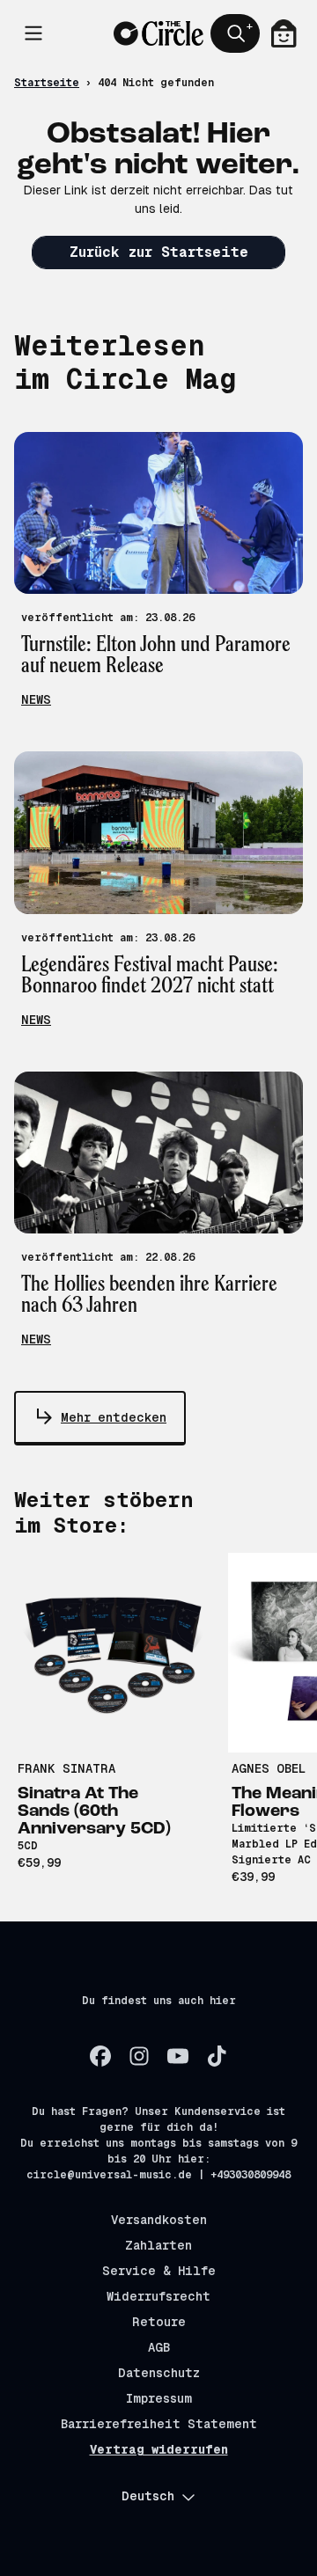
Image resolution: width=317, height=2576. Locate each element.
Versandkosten (159, 2220)
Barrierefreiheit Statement (159, 2424)
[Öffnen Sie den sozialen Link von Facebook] (100, 2056)
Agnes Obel (269, 1768)
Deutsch (148, 2496)
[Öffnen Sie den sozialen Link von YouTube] (178, 2056)
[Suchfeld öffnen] (235, 33)
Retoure (159, 2322)
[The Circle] (158, 33)
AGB (159, 2347)
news (36, 699)
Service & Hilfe (159, 2271)
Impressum (159, 2398)
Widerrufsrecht (158, 2296)
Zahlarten (158, 2245)
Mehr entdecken (114, 1417)
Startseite (47, 83)
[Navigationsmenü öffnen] (33, 33)
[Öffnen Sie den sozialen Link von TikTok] (217, 2056)
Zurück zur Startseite (159, 252)
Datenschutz (159, 2373)
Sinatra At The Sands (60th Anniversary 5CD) (94, 1811)
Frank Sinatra (66, 1768)
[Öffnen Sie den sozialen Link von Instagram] (139, 2056)
